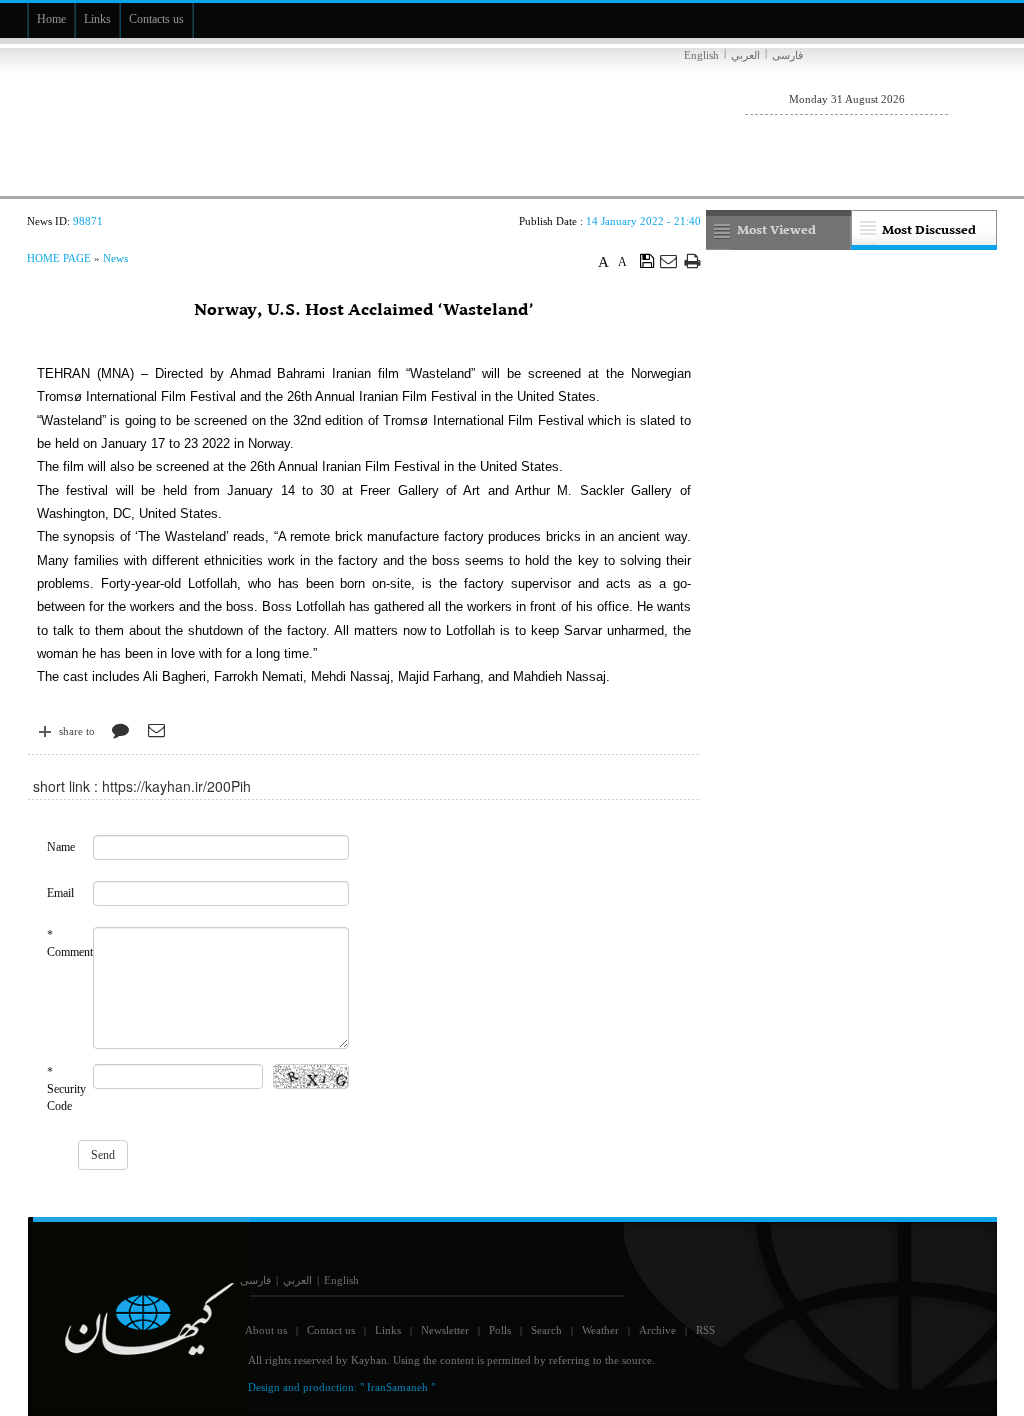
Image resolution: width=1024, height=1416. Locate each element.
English (701, 55)
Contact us (331, 1330)
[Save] (647, 260)
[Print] (692, 260)
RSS (705, 1330)
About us (266, 1330)
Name (61, 847)
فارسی (787, 55)
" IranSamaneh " (397, 1387)
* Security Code (66, 1089)
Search (546, 1330)
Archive (657, 1330)
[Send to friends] (669, 260)
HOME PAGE (59, 258)
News (115, 258)
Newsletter (445, 1330)
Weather (600, 1330)
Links (388, 1330)
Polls (500, 1330)
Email (60, 893)
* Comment (70, 943)
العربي (745, 55)
